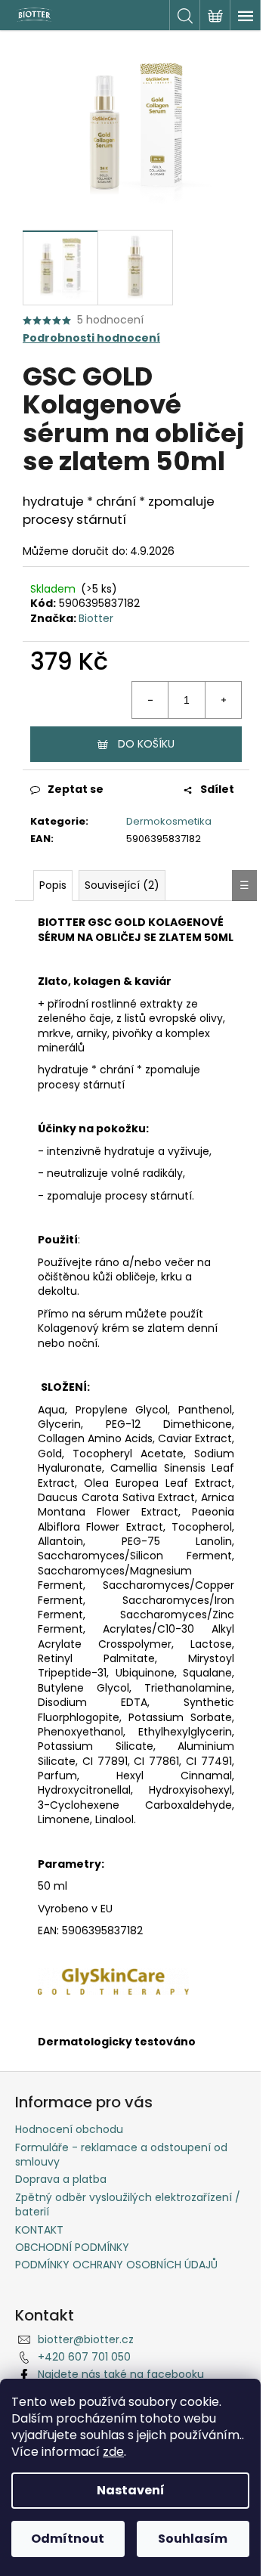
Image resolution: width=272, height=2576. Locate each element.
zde (113, 2452)
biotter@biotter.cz (86, 2339)
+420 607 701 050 (84, 2357)
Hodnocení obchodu (69, 2129)
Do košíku (146, 744)
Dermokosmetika (169, 821)
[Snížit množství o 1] (150, 700)
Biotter (96, 618)
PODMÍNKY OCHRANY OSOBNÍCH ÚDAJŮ (116, 2265)
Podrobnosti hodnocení (91, 338)
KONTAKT (39, 2230)
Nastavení (131, 2490)
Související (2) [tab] (122, 885)
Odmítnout (68, 2539)
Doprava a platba (61, 2179)
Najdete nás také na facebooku (121, 2374)
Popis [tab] (53, 885)
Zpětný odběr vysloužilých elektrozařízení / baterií (128, 2204)
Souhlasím (193, 2539)
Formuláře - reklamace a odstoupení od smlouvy (121, 2155)
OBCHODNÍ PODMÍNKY (72, 2247)
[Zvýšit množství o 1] (223, 700)
